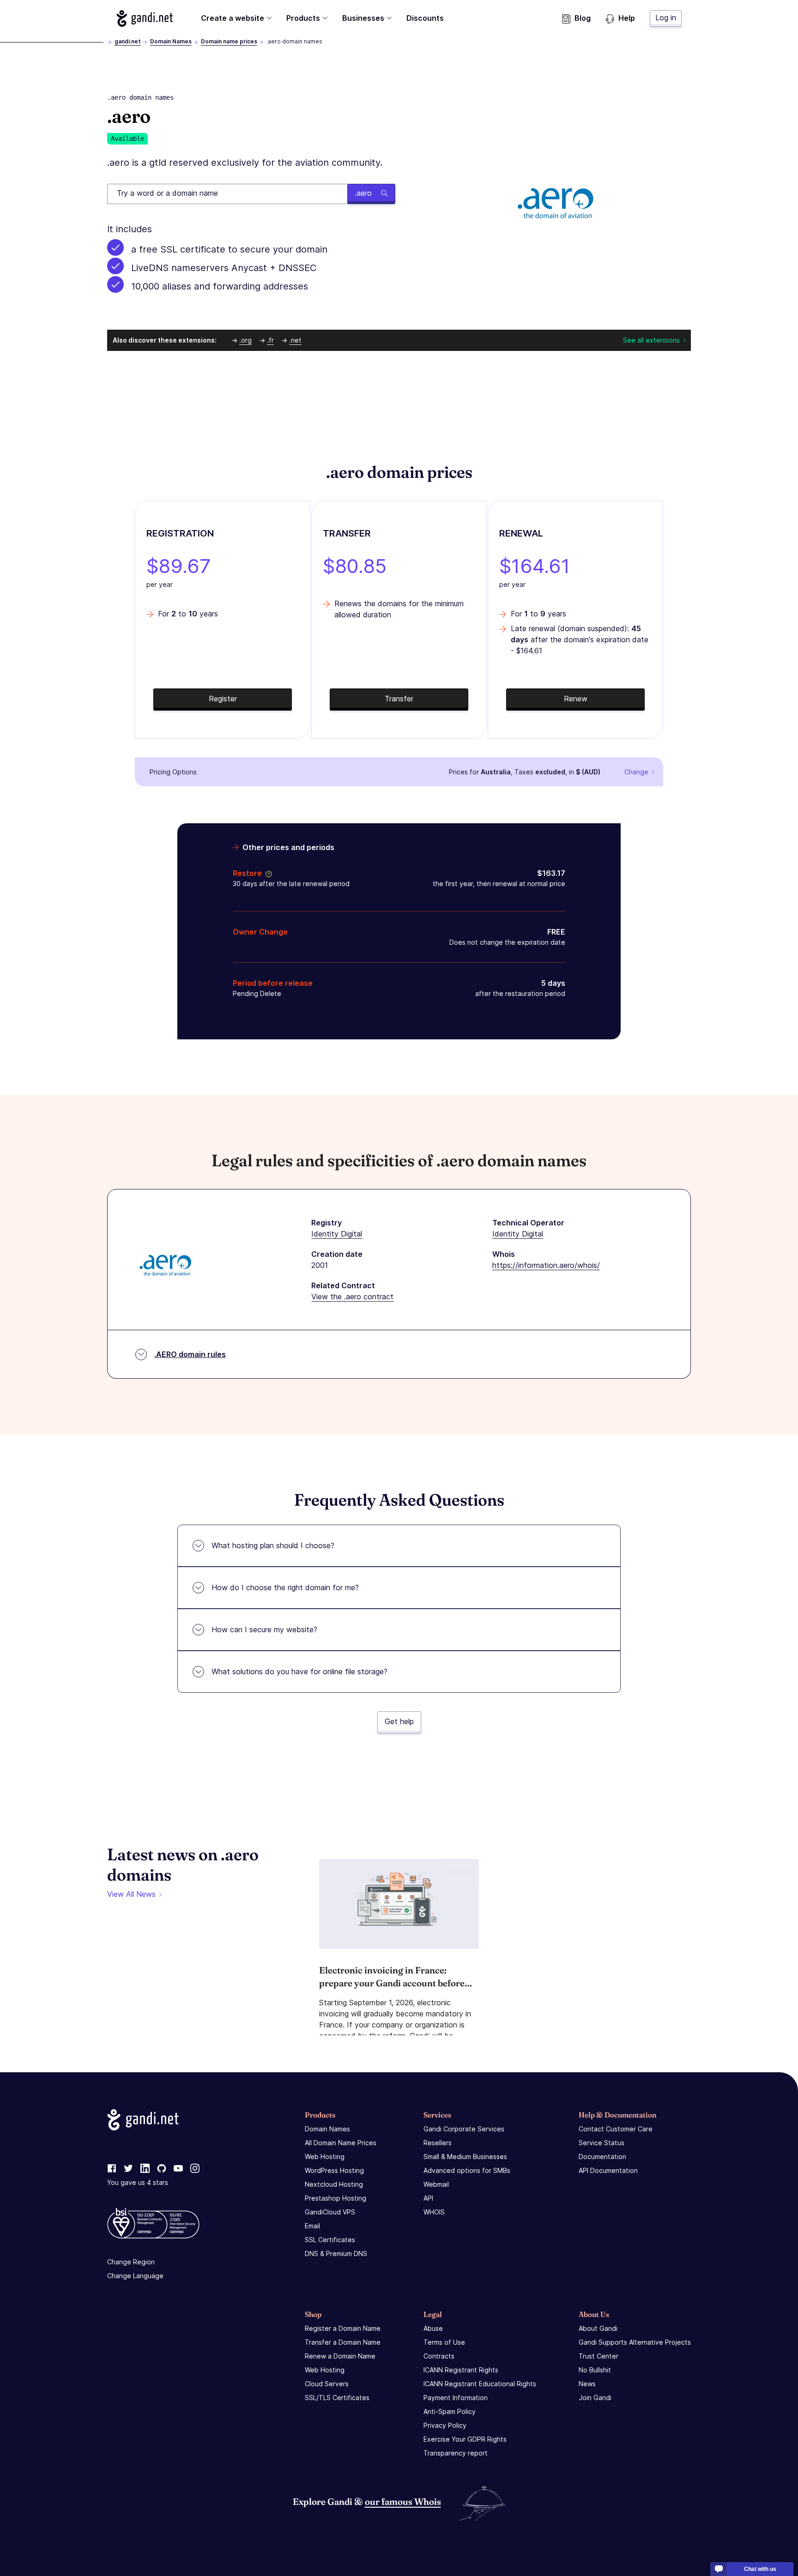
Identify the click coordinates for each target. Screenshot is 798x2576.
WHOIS (434, 2212)
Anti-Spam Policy (450, 2411)
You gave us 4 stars (138, 2182)
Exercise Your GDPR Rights (465, 2439)
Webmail (436, 2184)
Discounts (425, 18)
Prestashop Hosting (336, 2198)
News (587, 2384)
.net (295, 340)
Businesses (363, 18)
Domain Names (171, 41)
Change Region (131, 2262)
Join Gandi (595, 2398)
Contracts (439, 2356)
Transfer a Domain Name (343, 2342)
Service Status (602, 2143)
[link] (112, 2169)
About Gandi (598, 2328)
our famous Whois (403, 2501)
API (428, 2198)
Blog (583, 18)
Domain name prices (229, 41)
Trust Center (598, 2356)
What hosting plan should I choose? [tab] (273, 1545)
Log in (666, 18)
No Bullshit (595, 2370)
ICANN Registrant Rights (461, 2370)
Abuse (433, 2328)
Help (627, 18)
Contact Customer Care (616, 2129)
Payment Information (456, 2398)
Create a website (233, 18)
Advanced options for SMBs (467, 2170)
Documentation (602, 2157)
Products (303, 18)
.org (245, 340)
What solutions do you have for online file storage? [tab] (299, 1671)
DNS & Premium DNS (336, 2253)
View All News (131, 1894)
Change (636, 772)
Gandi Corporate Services (464, 2129)
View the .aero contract (352, 1297)
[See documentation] (267, 873)
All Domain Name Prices (341, 2143)
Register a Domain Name (343, 2328)
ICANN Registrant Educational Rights (480, 2384)
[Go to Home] (145, 18)
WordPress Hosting (334, 2170)
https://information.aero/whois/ (546, 1265)
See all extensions (651, 340)
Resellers (438, 2143)
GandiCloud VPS (330, 2212)
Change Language (135, 2276)
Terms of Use (444, 2342)
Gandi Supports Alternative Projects (635, 2342)
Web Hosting (325, 2157)
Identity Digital (337, 1234)
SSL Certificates (330, 2240)
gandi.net (128, 41)
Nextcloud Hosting (334, 2184)
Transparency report (456, 2453)
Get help (399, 1721)
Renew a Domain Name (340, 2356)
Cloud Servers (327, 2384)
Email (312, 2226)
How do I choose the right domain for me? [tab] (285, 1587)
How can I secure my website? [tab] (264, 1629)
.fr (270, 340)
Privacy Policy (445, 2425)
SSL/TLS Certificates (337, 2398)
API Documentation (608, 2170)
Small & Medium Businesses (465, 2157)
